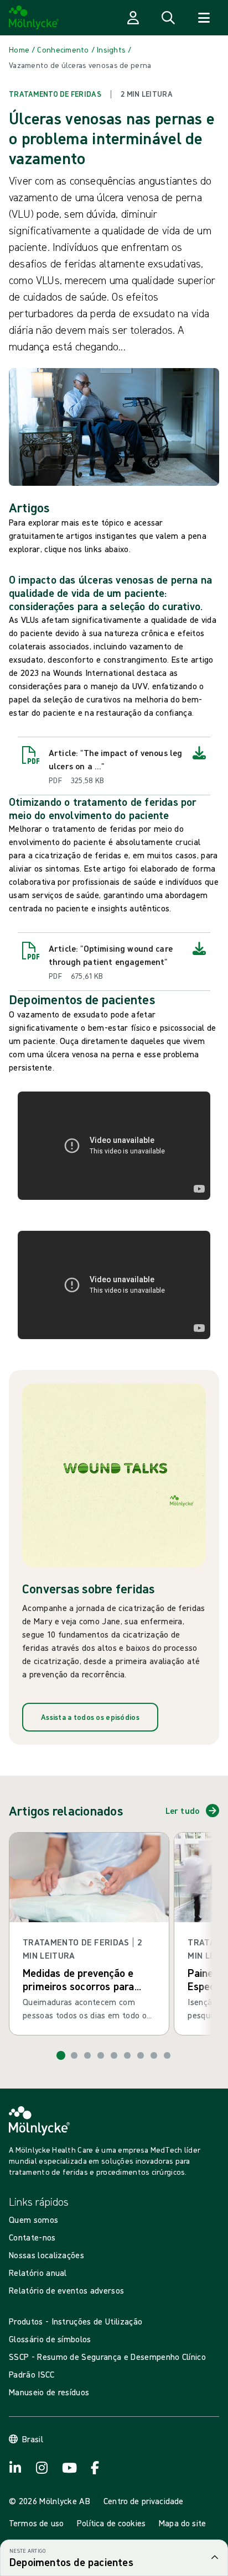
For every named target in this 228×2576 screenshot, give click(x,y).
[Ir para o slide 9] (167, 2055)
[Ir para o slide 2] (74, 2055)
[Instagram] (15, 2468)
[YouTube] (69, 2468)
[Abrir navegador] (204, 18)
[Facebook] (42, 2468)
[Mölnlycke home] (34, 18)
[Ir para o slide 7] (141, 2055)
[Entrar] (133, 18)
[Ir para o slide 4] (101, 2055)
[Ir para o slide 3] (87, 2055)
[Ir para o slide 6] (127, 2055)
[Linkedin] (95, 2468)
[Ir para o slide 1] (61, 2055)
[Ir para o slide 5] (114, 2055)
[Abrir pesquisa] (168, 18)
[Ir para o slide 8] (154, 2055)
